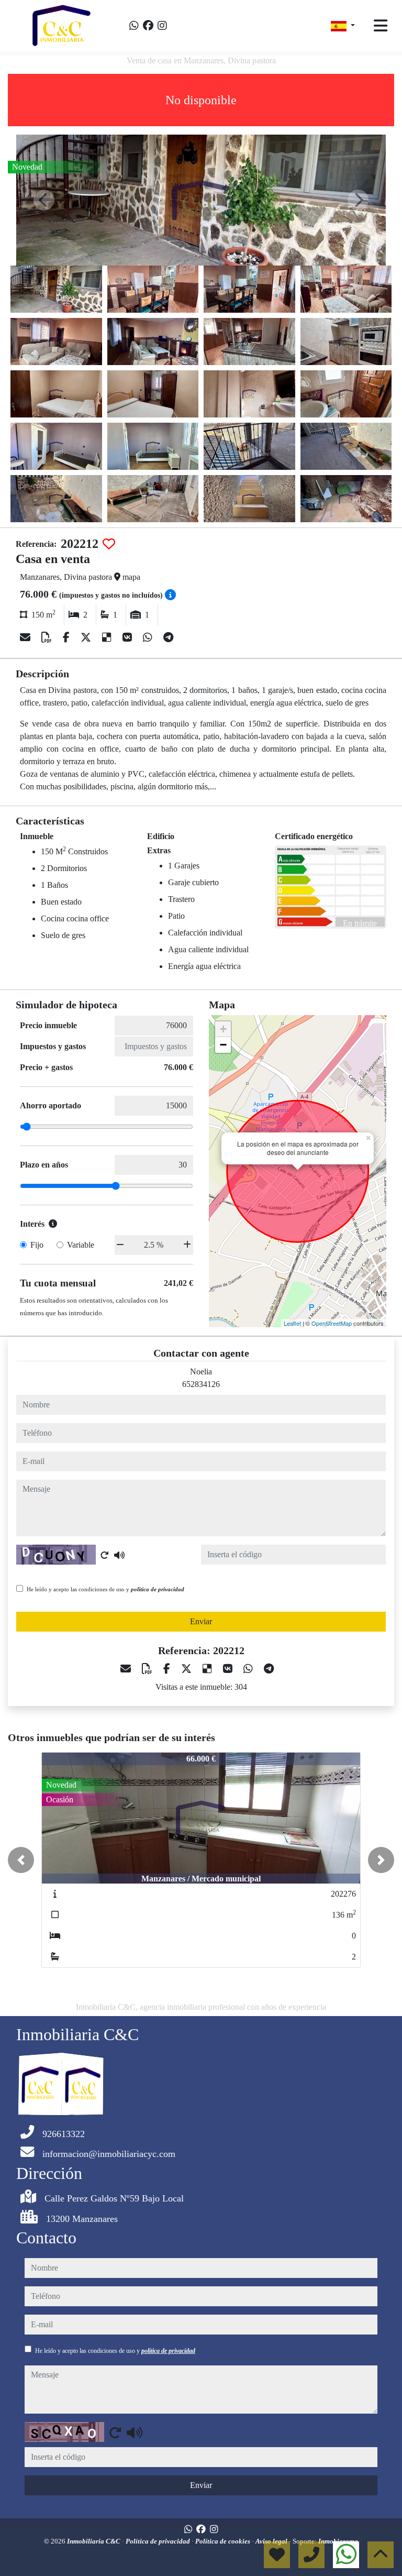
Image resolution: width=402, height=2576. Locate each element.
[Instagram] (162, 26)
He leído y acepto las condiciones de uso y (105, 1589)
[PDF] (48, 637)
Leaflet (292, 1323)
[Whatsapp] (134, 26)
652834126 (201, 1384)
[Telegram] (168, 637)
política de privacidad (158, 1589)
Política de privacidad (159, 2541)
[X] (87, 637)
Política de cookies (224, 2541)
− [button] (223, 1045)
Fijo (37, 1245)
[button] (21, 1860)
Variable (81, 1245)
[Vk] (129, 637)
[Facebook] (148, 26)
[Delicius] (108, 637)
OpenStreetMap (332, 1323)
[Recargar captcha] (105, 1555)
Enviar (201, 1621)
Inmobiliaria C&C (94, 2541)
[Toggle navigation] (381, 26)
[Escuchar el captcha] (119, 1555)
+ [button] (223, 1029)
